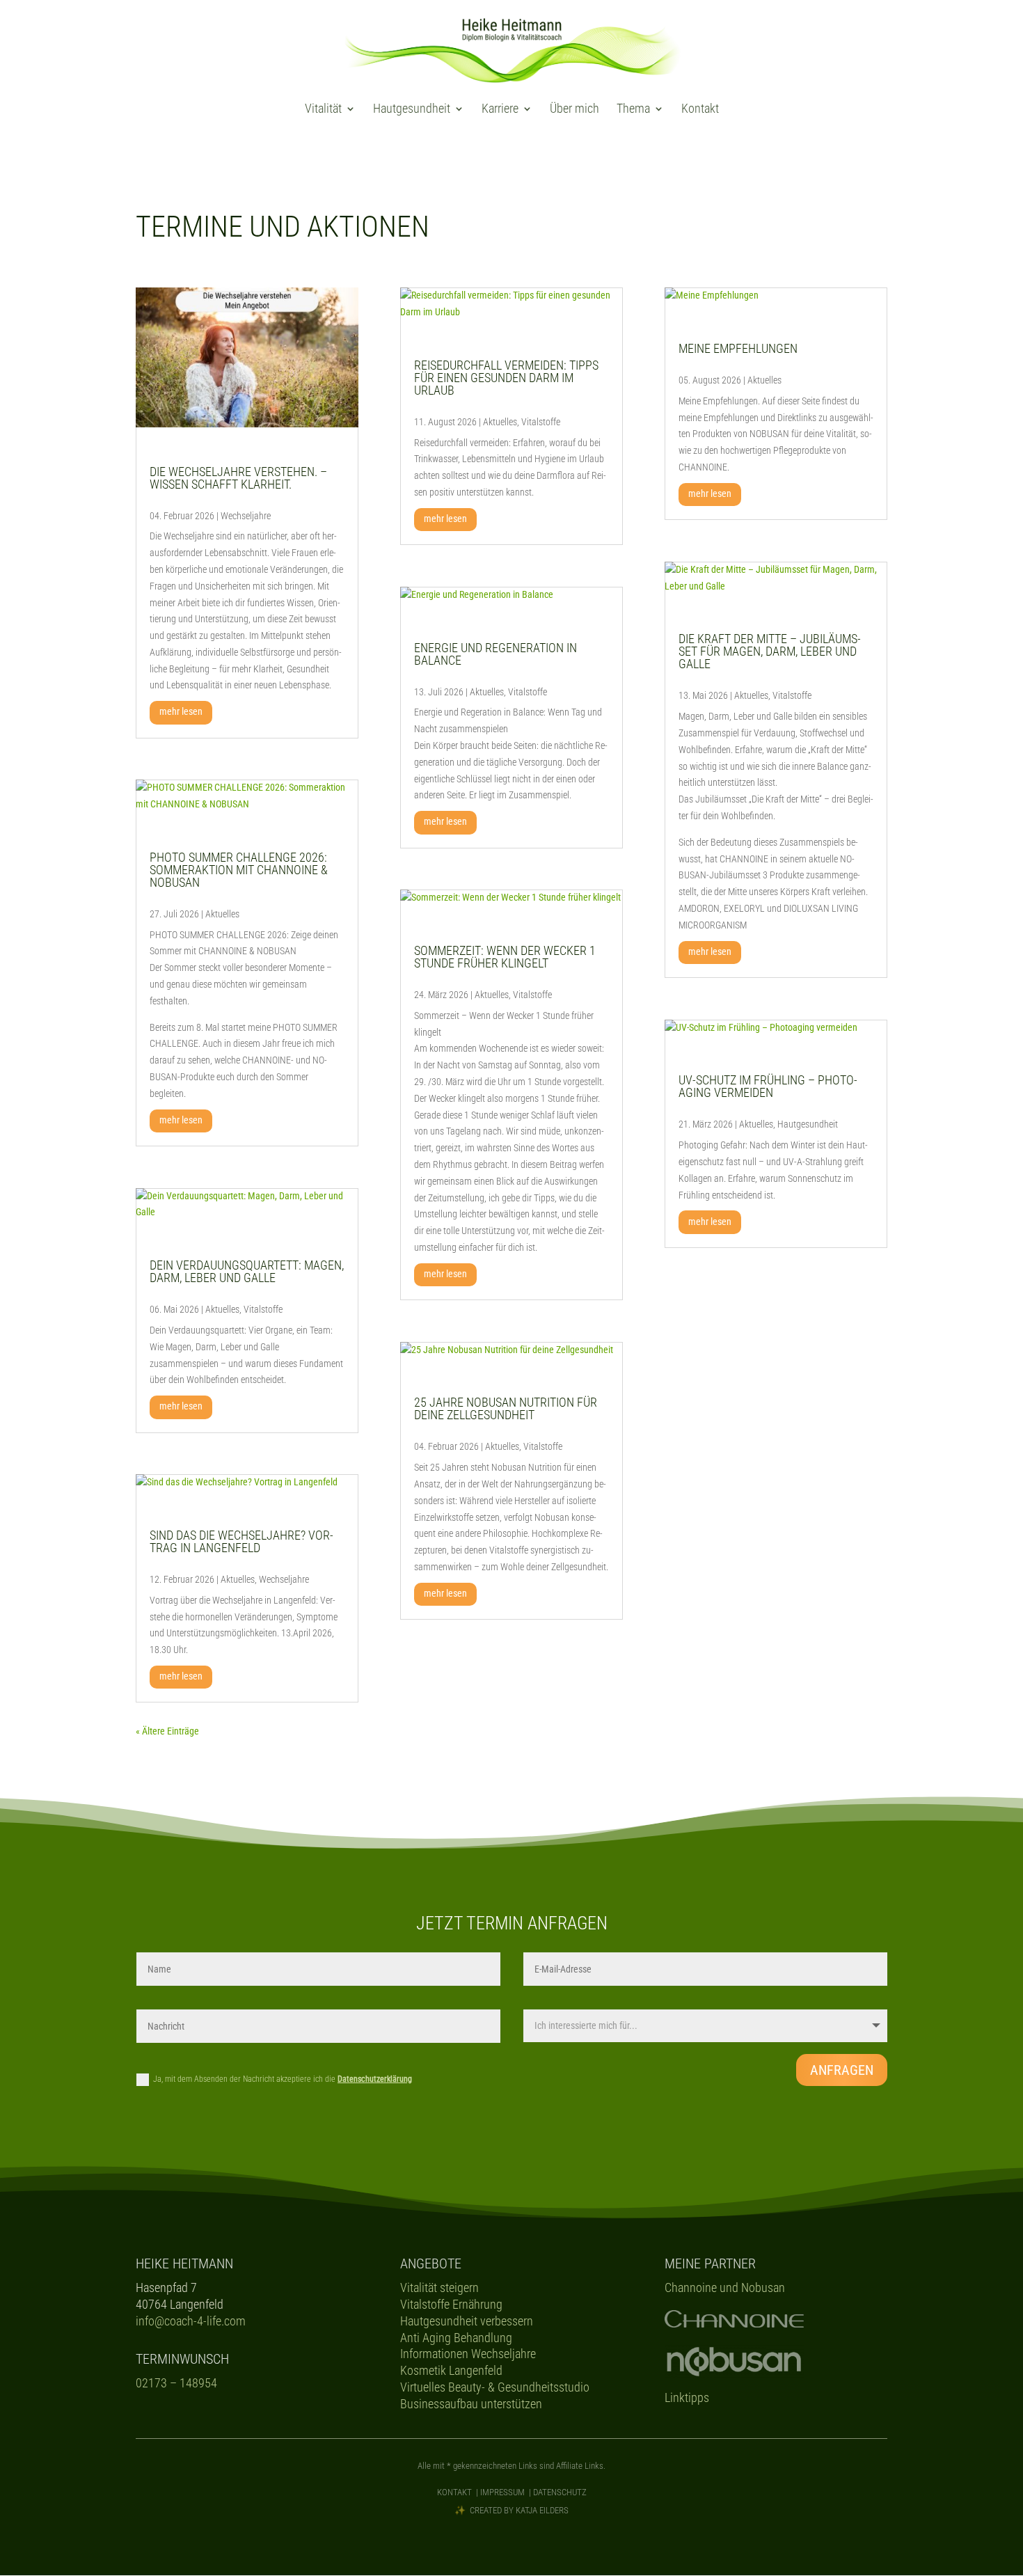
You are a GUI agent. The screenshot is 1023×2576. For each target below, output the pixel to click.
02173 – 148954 (176, 2383)
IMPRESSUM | (507, 2492)
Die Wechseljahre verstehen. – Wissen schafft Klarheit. (238, 478)
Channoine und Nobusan (725, 2287)
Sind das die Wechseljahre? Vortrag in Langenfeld (241, 1541)
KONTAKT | (459, 2492)
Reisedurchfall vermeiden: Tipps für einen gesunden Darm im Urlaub (506, 378)
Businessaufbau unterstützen (471, 2404)
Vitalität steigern (439, 2287)
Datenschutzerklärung (375, 2079)
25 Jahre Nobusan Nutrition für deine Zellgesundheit (506, 1408)
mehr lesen (181, 711)
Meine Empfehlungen (738, 348)
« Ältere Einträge (167, 1731)
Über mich (574, 110)
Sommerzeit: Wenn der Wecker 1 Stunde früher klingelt (505, 957)
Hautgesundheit (412, 110)
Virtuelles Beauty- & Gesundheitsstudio (495, 2387)
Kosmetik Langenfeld (451, 2370)
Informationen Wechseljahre (468, 2354)
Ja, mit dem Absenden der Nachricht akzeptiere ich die (283, 2079)
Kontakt (700, 110)
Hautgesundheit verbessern (467, 2321)
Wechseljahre (246, 516)
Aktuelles (222, 914)
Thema (633, 110)
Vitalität (323, 110)
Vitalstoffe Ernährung (451, 2304)
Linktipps (687, 2397)
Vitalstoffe (263, 1309)
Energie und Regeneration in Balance (495, 654)
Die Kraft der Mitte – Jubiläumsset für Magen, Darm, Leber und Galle (770, 651)
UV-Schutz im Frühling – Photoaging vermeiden (768, 1086)
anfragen (842, 2070)
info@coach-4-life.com (191, 2321)
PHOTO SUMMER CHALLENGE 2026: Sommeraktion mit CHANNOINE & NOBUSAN (239, 870)
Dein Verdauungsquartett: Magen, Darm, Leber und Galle (247, 1271)
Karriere (500, 110)
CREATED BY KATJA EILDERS (519, 2510)
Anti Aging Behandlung (456, 2338)
